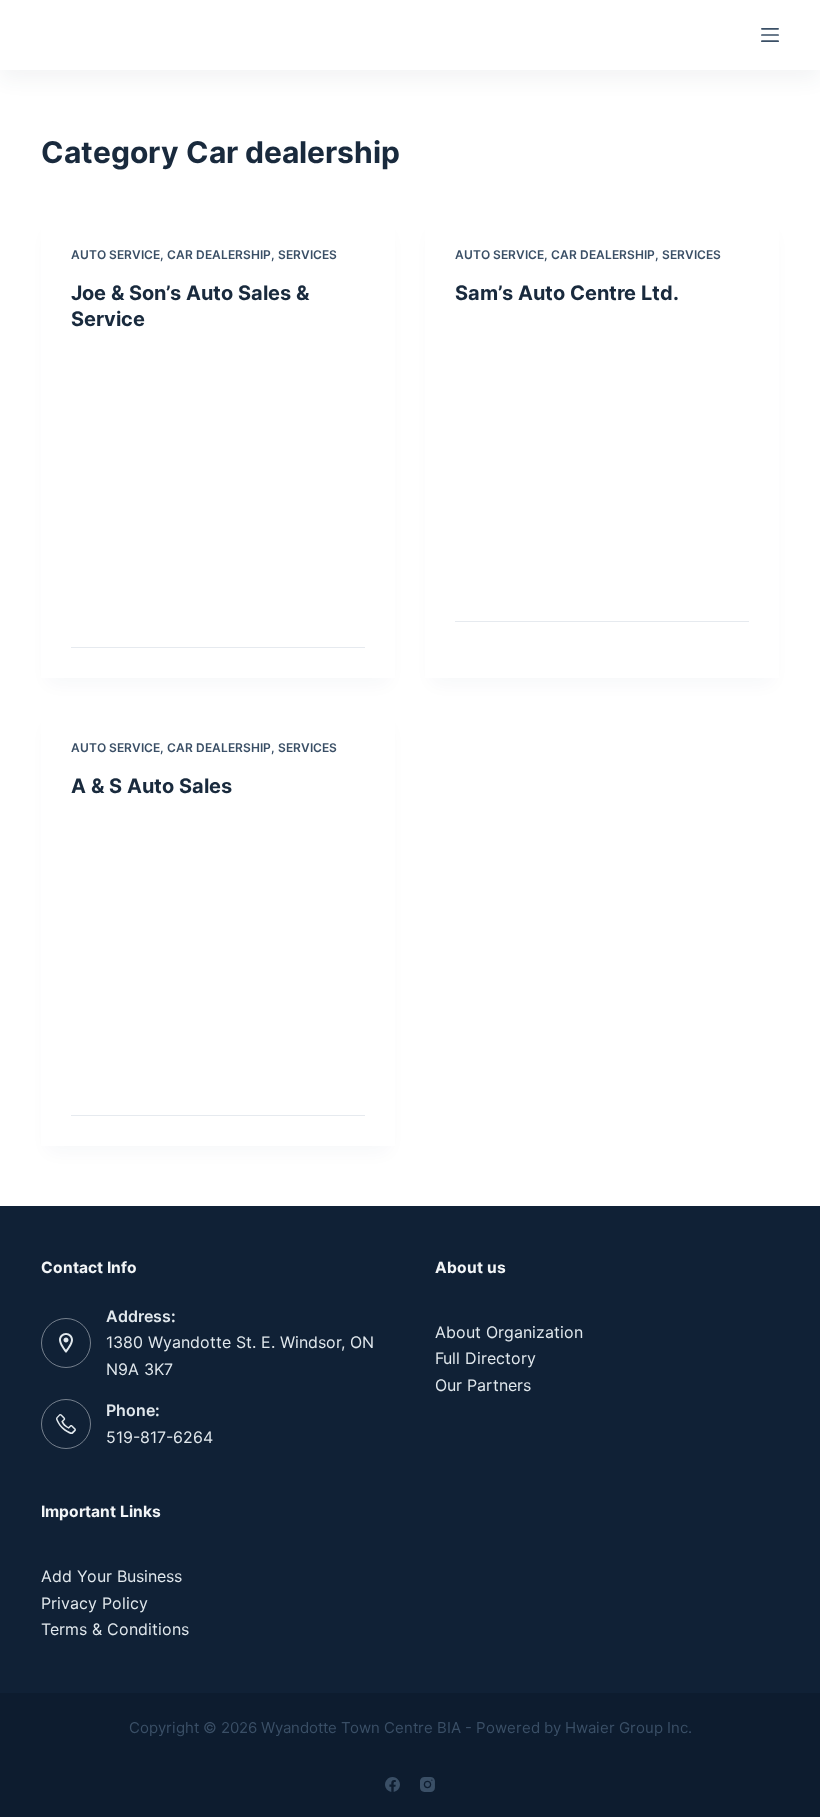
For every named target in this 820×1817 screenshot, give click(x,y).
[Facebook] (392, 1784)
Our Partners (483, 1385)
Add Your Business (111, 1576)
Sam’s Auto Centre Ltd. (567, 293)
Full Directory (485, 1358)
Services (307, 254)
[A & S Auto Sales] (218, 952)
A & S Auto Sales (151, 786)
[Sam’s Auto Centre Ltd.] (602, 459)
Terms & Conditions (115, 1629)
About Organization (509, 1332)
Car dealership (219, 254)
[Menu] (770, 35)
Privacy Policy (94, 1603)
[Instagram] (427, 1784)
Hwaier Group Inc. (628, 1727)
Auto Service (115, 254)
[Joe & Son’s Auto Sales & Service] (218, 485)
